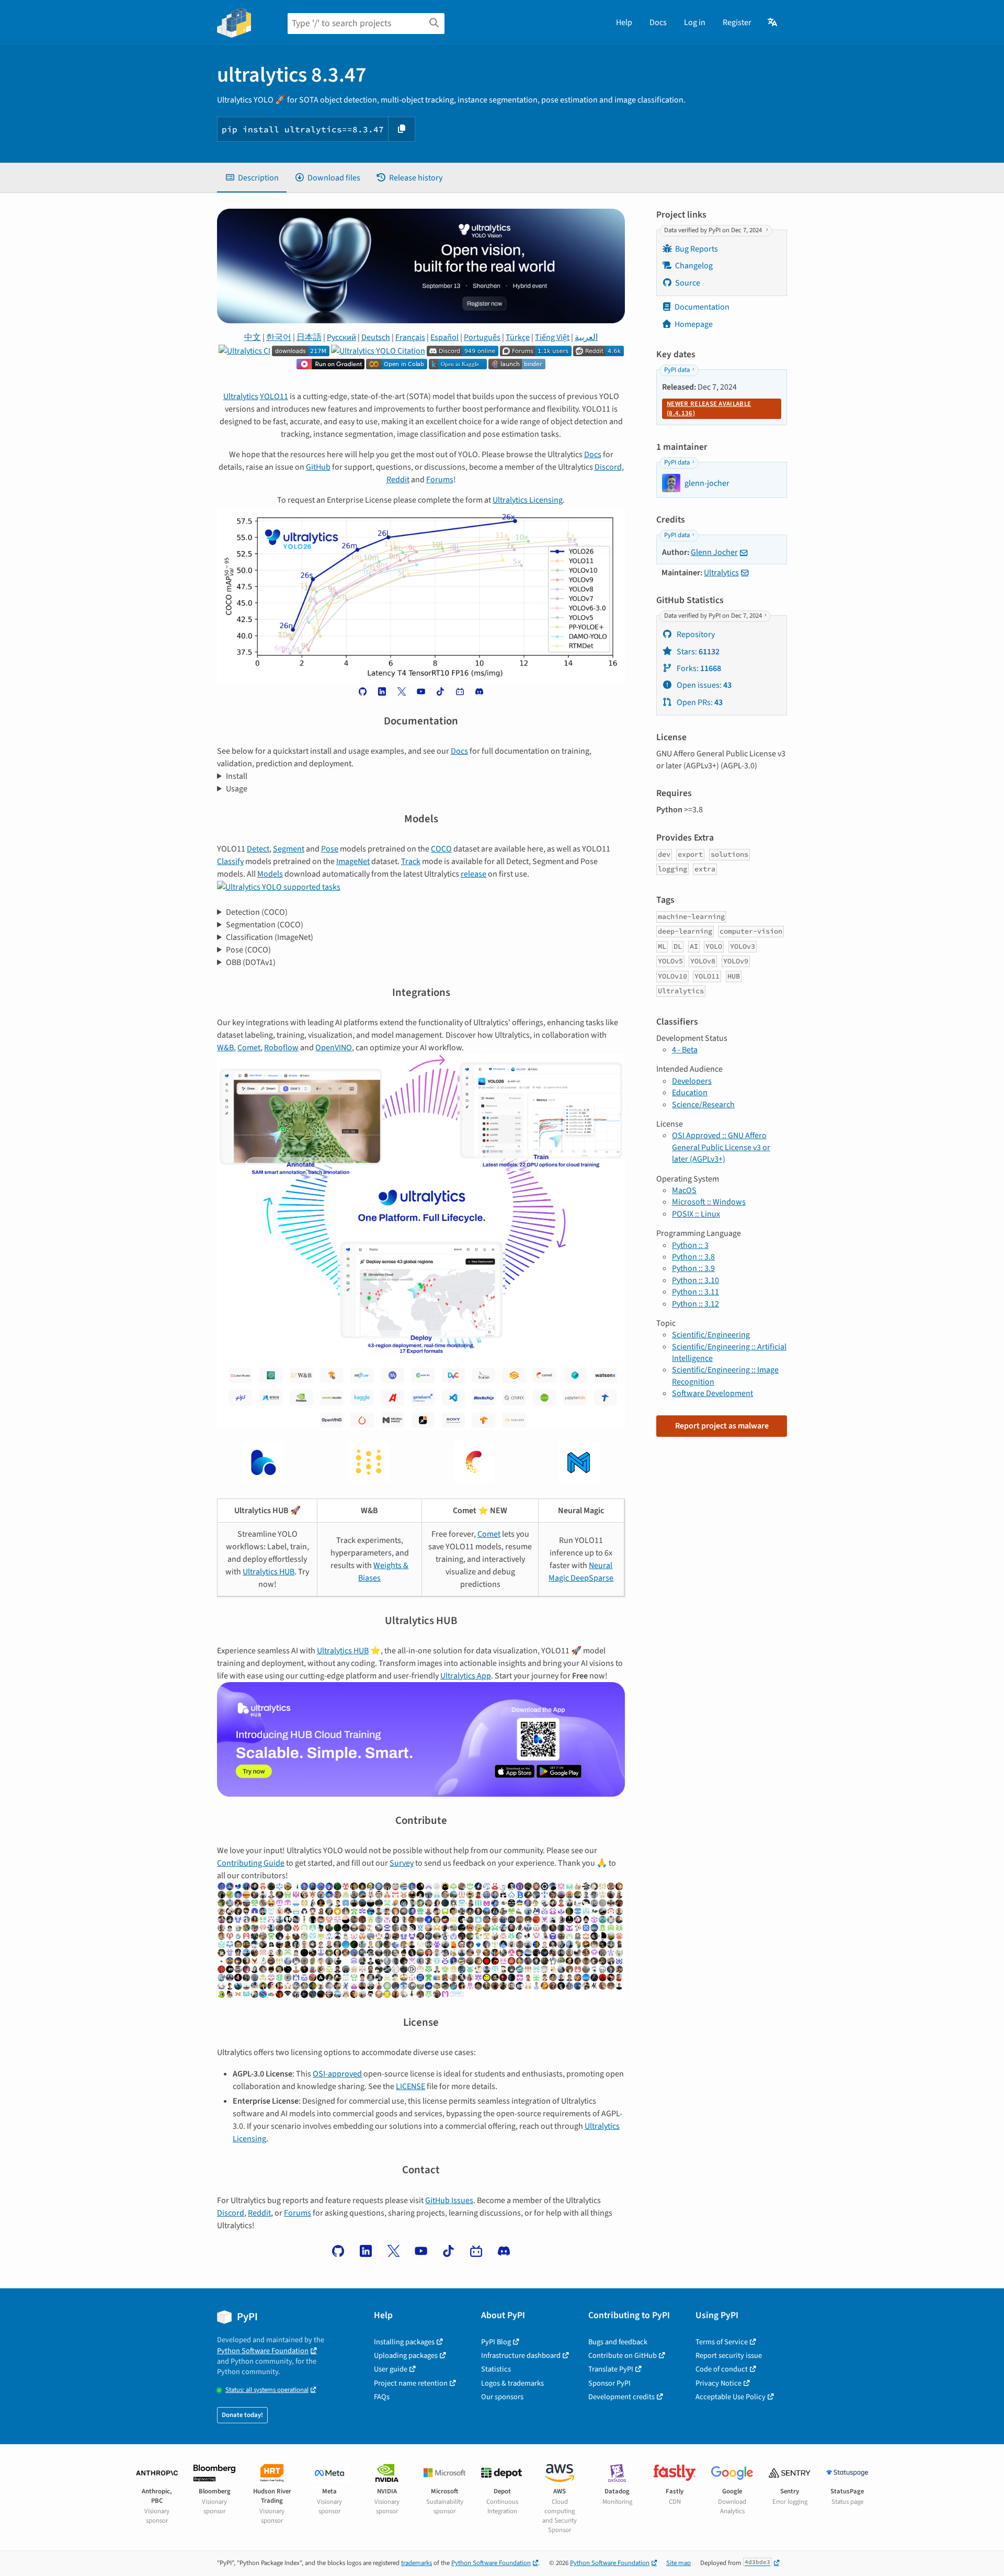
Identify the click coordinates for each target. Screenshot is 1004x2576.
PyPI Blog (496, 2342)
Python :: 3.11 (695, 1292)
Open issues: (703, 685)
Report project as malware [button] (722, 1426)
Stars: (697, 652)
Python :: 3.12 (695, 1304)
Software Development (712, 1393)
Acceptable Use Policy (731, 2397)
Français (410, 337)
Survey (402, 1863)
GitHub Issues (449, 2200)
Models (270, 874)
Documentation (702, 307)
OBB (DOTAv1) (251, 962)
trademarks (417, 2563)
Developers (692, 1081)
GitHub (318, 467)
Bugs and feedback (618, 2342)
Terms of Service (722, 2342)
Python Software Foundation (263, 2351)
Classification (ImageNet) (270, 937)
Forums (440, 480)
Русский (341, 337)
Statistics (496, 2369)
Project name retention (411, 2383)
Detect (258, 849)
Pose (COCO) (248, 950)
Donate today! (242, 2415)
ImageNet (353, 861)
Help (624, 22)
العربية (586, 337)
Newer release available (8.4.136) (709, 408)
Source (688, 283)
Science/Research (703, 1105)
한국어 (279, 337)
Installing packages (404, 2342)
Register (737, 22)
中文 (253, 337)
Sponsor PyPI (609, 2383)
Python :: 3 (690, 1245)
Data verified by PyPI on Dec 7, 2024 (714, 230)
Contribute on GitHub (623, 2356)
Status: (267, 2390)
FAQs (382, 2397)
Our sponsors (502, 2397)
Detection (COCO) (257, 912)
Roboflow (281, 1048)
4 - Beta (685, 1050)
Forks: (698, 668)
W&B (225, 1048)
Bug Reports (697, 249)
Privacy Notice (718, 2383)
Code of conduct (722, 2369)
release (474, 874)
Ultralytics (241, 396)
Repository (695, 634)
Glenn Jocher (714, 552)
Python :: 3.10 (695, 1280)
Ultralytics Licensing (528, 500)
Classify (230, 861)
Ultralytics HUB (269, 1572)
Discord (608, 467)
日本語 (309, 337)
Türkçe (518, 337)
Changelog (694, 266)
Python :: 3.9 (693, 1268)
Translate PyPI (611, 2369)
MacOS (684, 1190)
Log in (695, 22)
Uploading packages (406, 2356)
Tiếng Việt (552, 337)
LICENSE (410, 2086)
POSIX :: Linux (696, 1214)
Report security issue (729, 2356)
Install (237, 776)
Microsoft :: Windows (709, 1202)
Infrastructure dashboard (521, 2356)
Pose (330, 849)
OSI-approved (337, 2074)
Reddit (398, 480)
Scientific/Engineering (711, 1335)
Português (482, 337)
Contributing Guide (251, 1863)
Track (411, 861)
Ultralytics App (466, 1676)
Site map (678, 2563)
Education (690, 1093)
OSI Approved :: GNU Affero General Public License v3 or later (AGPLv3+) (721, 1147)
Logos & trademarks (512, 2383)
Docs (658, 22)
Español (444, 337)
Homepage (694, 324)
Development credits (621, 2397)
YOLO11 (274, 396)
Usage (237, 789)
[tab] (252, 178)
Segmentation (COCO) (265, 925)
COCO (441, 849)
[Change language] (773, 22)
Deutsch (376, 337)
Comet (249, 1048)
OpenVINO (334, 1048)
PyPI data (677, 370)
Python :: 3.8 (693, 1257)
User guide (391, 2369)
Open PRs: (699, 702)
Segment (289, 849)
